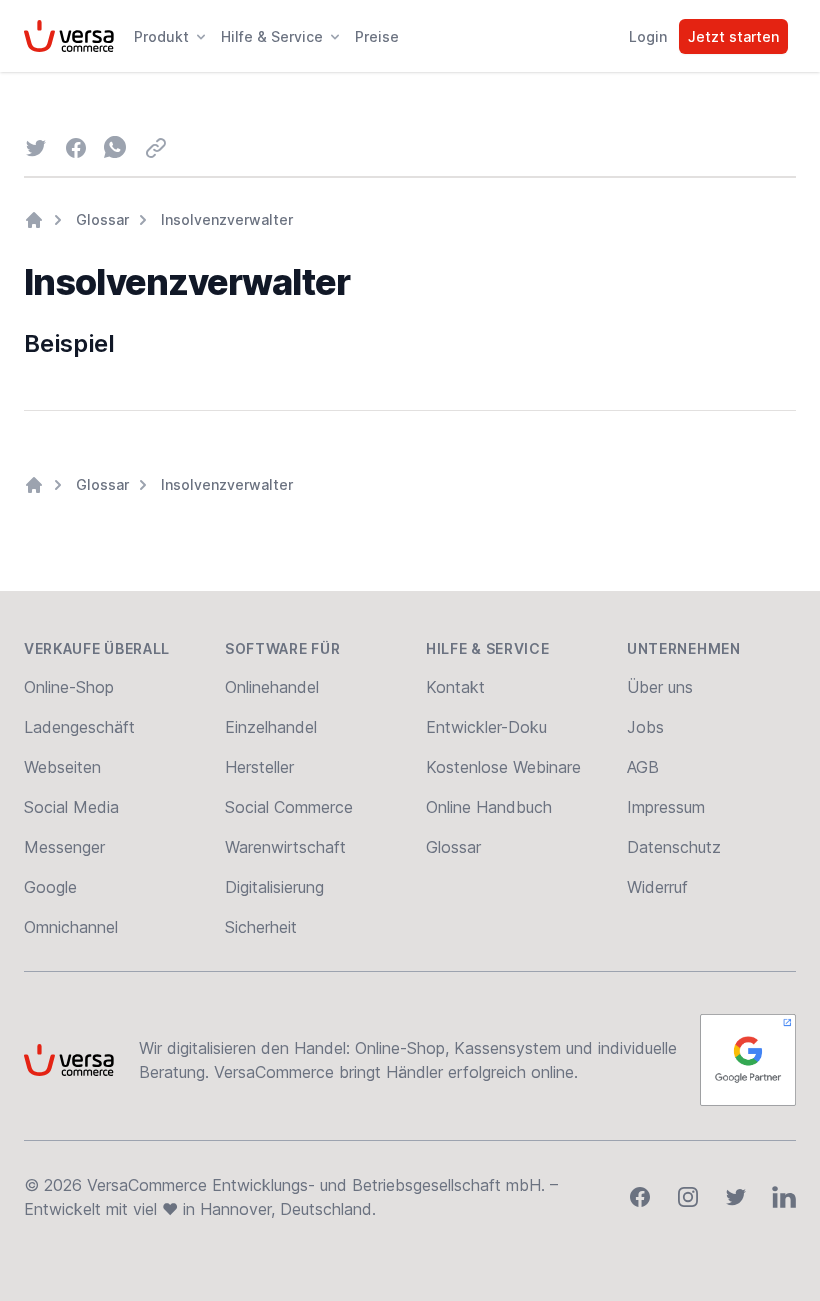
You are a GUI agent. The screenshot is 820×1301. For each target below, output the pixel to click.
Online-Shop (69, 687)
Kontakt (455, 687)
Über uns (660, 687)
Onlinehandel (272, 687)
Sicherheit (261, 927)
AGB (643, 767)
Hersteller (259, 767)
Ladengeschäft (79, 727)
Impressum (666, 807)
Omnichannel (71, 927)
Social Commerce (289, 807)
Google (50, 887)
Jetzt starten (733, 36)
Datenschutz (674, 847)
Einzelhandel (271, 727)
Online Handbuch (489, 807)
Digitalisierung (274, 887)
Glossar (102, 219)
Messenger (64, 847)
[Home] (34, 220)
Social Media (71, 807)
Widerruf (657, 887)
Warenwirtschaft (285, 847)
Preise (377, 36)
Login (648, 36)
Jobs (645, 727)
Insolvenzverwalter (227, 219)
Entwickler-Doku (486, 727)
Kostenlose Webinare (503, 767)
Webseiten (62, 767)
